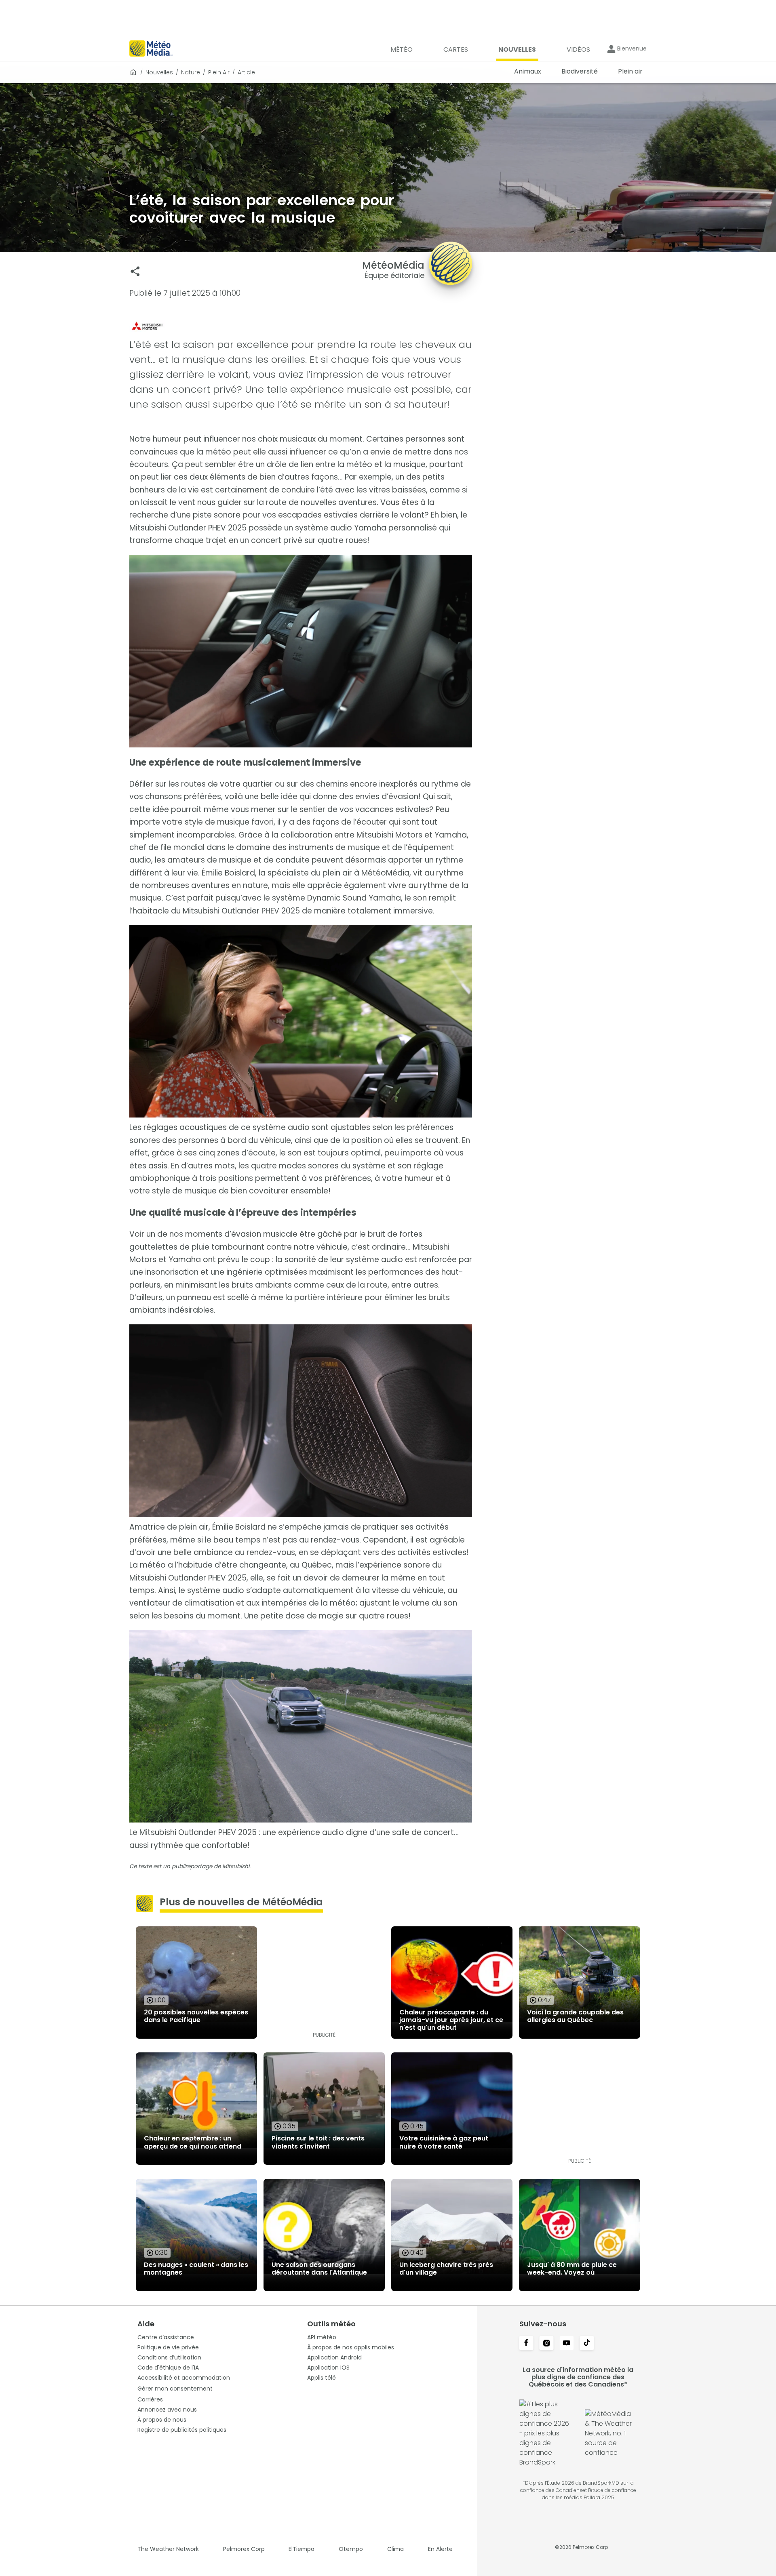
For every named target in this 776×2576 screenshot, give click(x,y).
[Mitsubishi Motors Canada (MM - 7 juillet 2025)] (301, 326)
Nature (191, 72)
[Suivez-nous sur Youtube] (567, 2344)
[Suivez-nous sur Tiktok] (587, 2344)
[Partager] (135, 271)
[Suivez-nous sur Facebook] (526, 2344)
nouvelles (159, 72)
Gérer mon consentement (175, 2389)
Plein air (219, 72)
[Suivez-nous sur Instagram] (546, 2344)
